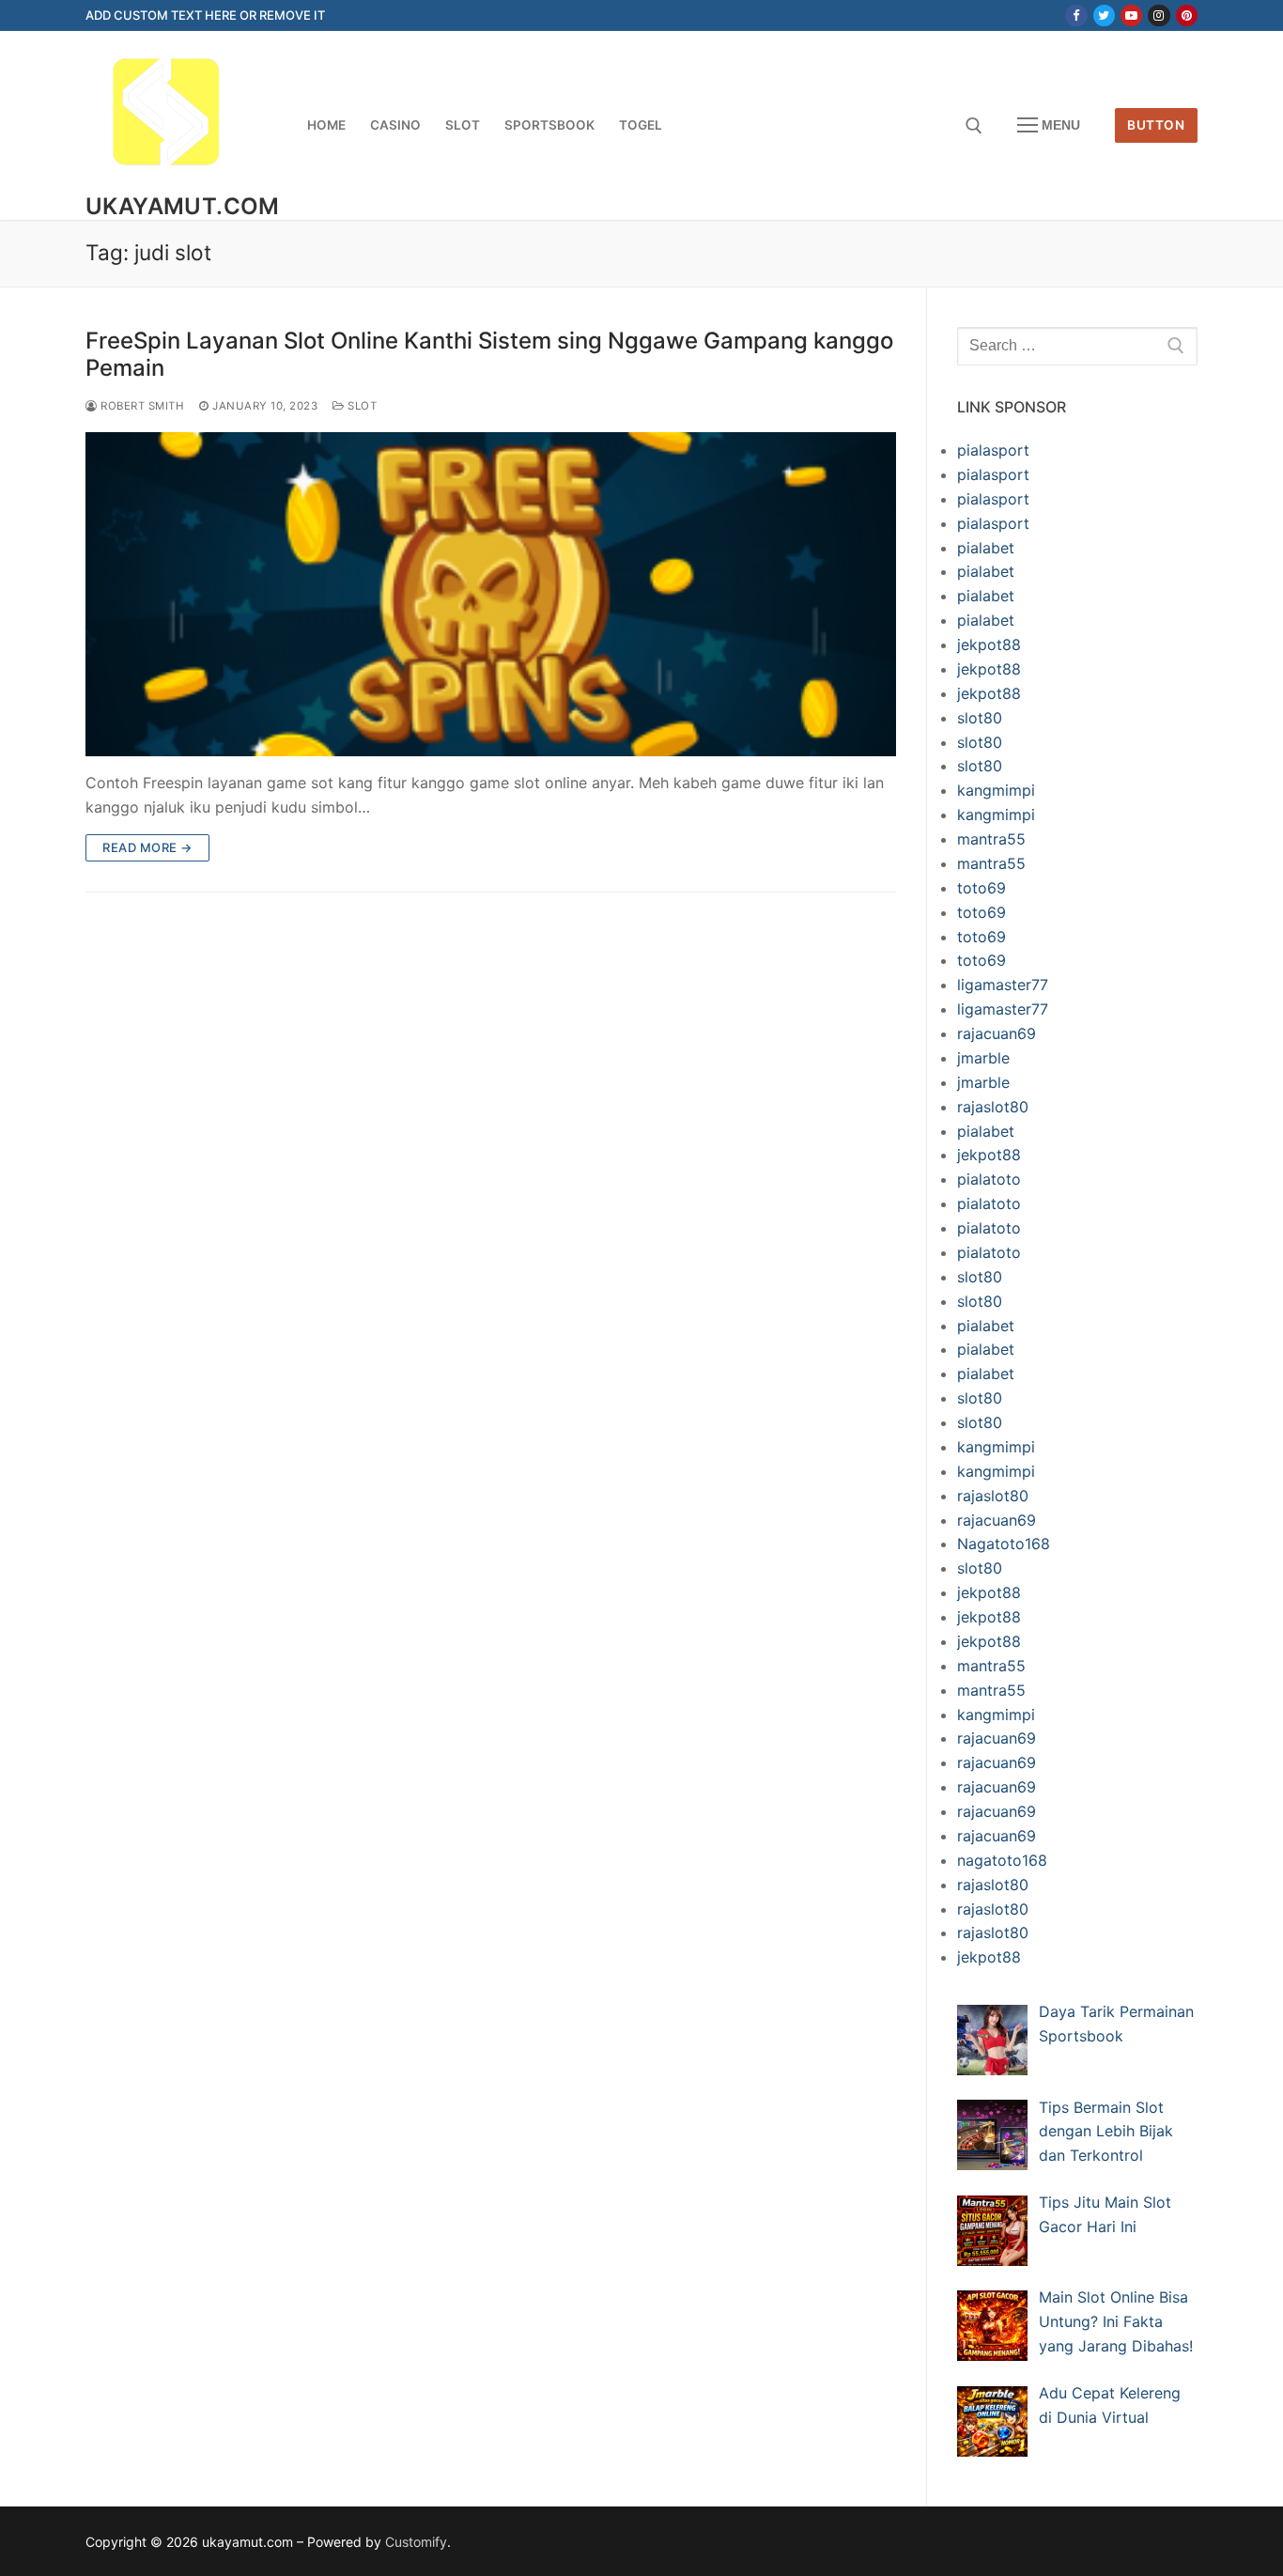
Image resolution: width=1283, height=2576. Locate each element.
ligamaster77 (1003, 985)
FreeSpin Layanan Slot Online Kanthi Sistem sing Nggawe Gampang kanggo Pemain (489, 354)
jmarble (983, 1058)
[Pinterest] (1187, 16)
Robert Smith (141, 406)
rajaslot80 (993, 1107)
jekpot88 (989, 644)
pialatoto (989, 1179)
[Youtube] (1131, 16)
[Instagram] (1159, 16)
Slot (361, 406)
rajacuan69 (997, 1033)
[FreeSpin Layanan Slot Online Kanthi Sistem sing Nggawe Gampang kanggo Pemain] (491, 594)
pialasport (993, 450)
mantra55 (991, 839)
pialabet (986, 548)
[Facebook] (1076, 16)
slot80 (980, 718)
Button (1156, 125)
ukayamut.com (183, 206)
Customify (416, 2542)
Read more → (147, 847)
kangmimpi (996, 790)
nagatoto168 (1002, 1860)
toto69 (982, 888)
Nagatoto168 (1004, 1544)
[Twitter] (1104, 16)
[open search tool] (974, 126)
